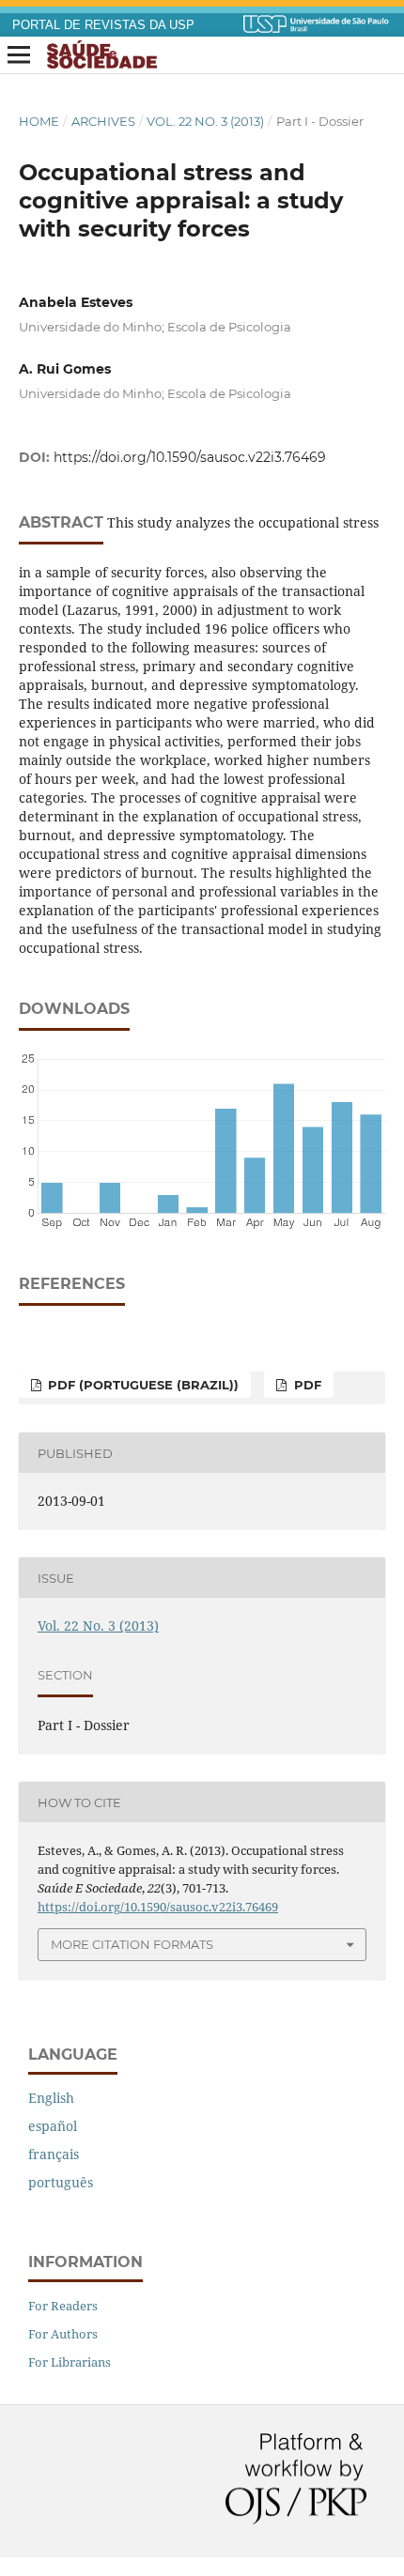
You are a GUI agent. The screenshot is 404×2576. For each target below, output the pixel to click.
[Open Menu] (19, 55)
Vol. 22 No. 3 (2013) (205, 121)
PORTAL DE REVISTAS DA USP (103, 25)
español (53, 2126)
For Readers (63, 2306)
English (51, 2098)
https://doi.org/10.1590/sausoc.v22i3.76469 (190, 457)
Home (39, 121)
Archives (103, 121)
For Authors (63, 2334)
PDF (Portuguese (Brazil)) (141, 1385)
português (61, 2182)
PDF (306, 1385)
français (54, 2154)
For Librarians (70, 2362)
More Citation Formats (132, 1944)
